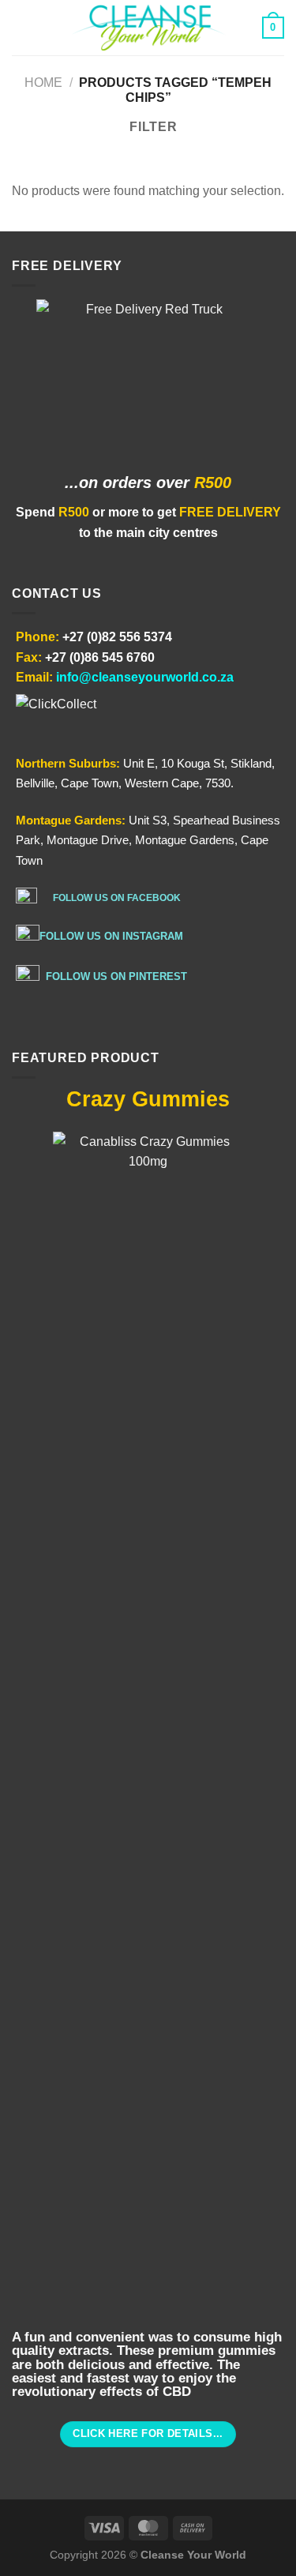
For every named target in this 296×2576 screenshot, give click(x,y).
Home (43, 83)
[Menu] (21, 27)
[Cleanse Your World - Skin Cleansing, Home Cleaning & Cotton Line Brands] (148, 28)
